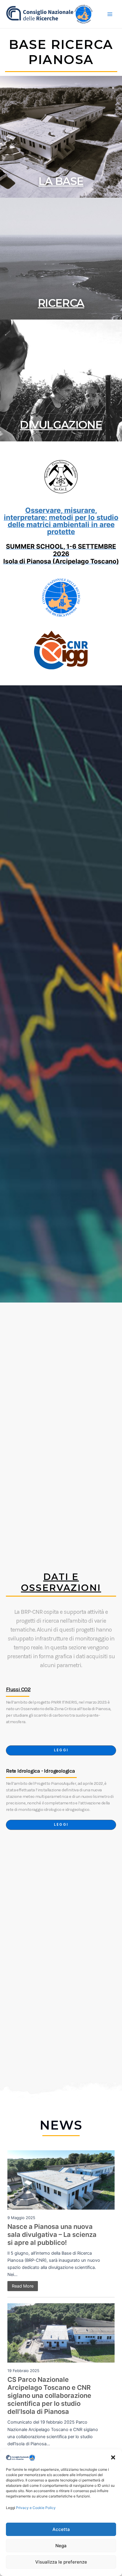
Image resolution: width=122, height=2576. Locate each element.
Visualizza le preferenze (61, 2562)
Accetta (61, 2529)
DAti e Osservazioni (61, 1582)
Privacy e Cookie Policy (36, 2508)
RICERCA (61, 303)
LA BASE (61, 181)
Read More (23, 2286)
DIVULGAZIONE (61, 425)
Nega (61, 2546)
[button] (113, 2457)
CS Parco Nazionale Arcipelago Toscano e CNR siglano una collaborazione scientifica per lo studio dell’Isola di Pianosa (49, 2395)
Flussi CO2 (18, 1689)
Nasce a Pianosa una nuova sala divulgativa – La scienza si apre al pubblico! (52, 2235)
